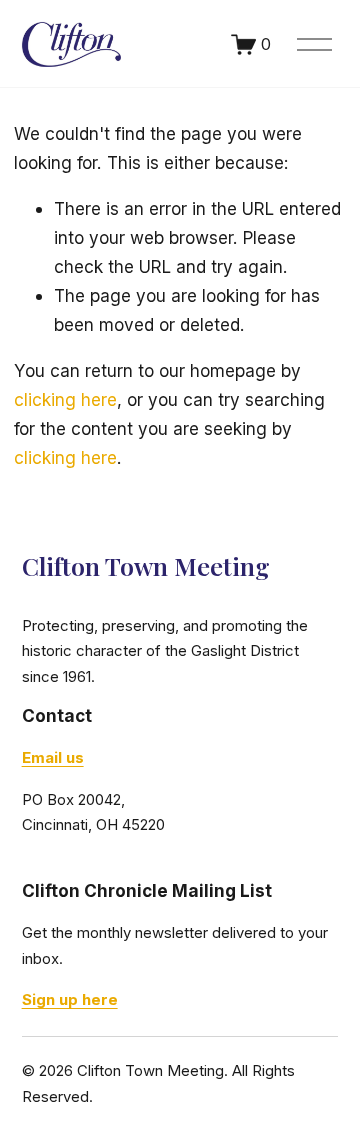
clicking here (65, 399)
